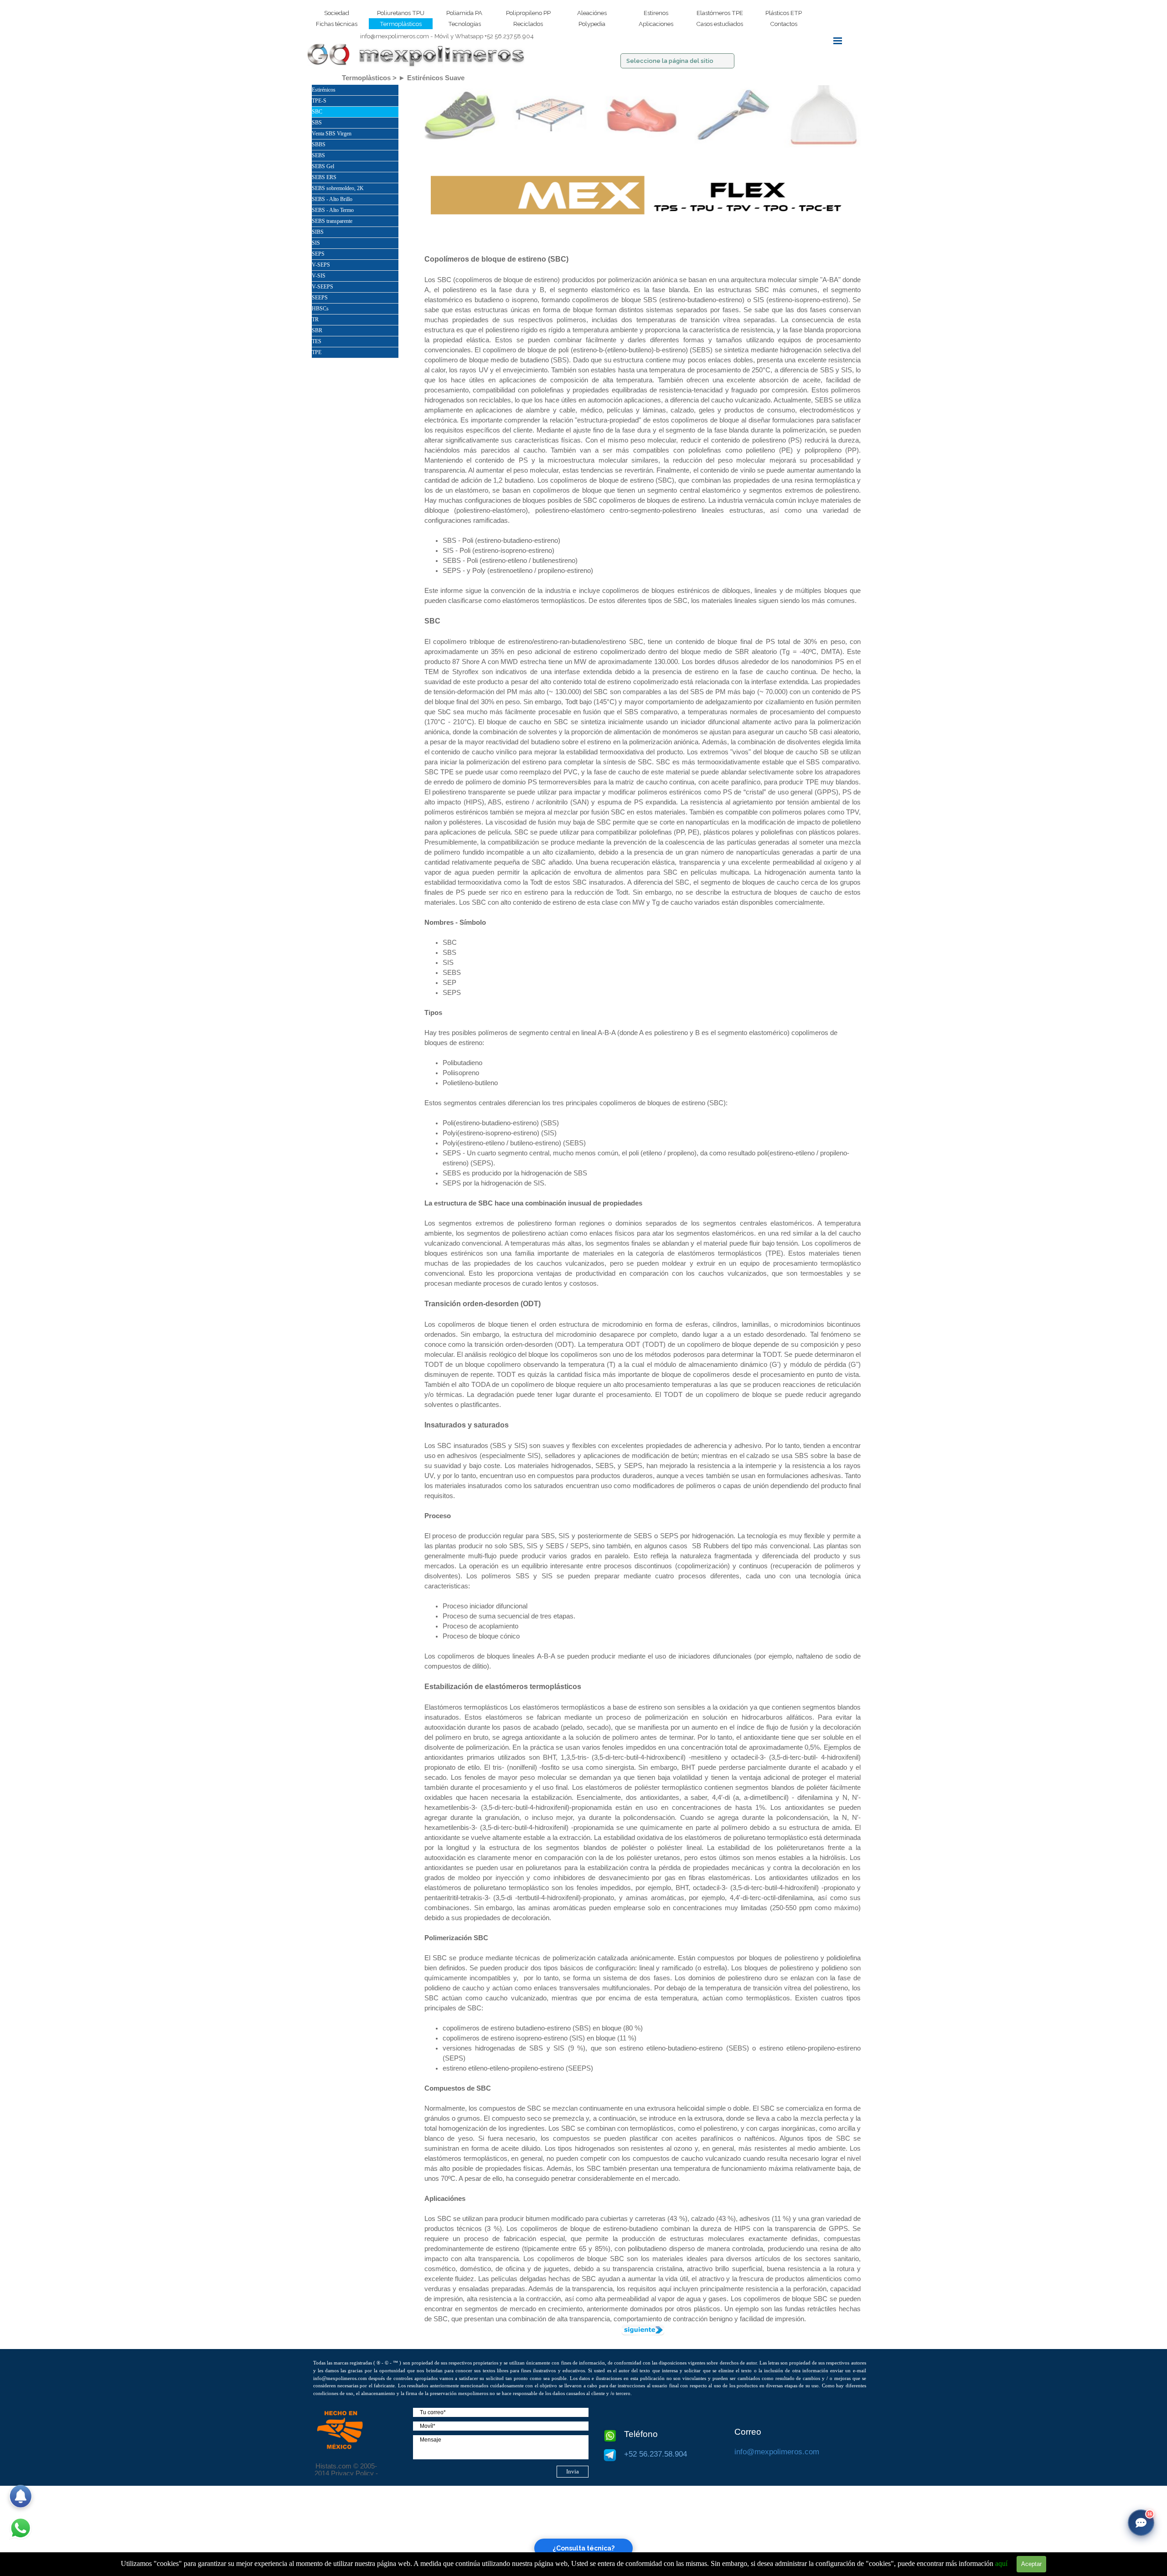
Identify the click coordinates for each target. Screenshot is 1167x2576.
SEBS (318, 155)
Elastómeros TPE (720, 13)
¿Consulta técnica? (583, 2548)
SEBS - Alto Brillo (332, 199)
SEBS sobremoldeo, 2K (338, 188)
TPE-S (319, 101)
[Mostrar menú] (838, 41)
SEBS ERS (324, 177)
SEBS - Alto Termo (333, 210)
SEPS (318, 254)
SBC (317, 112)
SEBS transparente (332, 221)
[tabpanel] (447, 36)
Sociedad (337, 13)
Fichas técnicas (337, 24)
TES (317, 341)
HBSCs (320, 309)
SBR (317, 330)
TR (315, 319)
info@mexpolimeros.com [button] (395, 36)
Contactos (784, 24)
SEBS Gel (323, 166)
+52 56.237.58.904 (484, 36)
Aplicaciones (656, 24)
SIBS (318, 232)
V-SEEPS (323, 287)
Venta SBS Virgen (332, 134)
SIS (316, 243)
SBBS (319, 144)
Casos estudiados (720, 24)
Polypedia (592, 24)
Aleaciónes (592, 13)
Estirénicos (324, 90)
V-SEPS (321, 265)
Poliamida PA (464, 13)
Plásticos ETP (784, 13)
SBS (317, 123)
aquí (1001, 2563)
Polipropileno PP (528, 13)
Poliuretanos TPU (401, 13)
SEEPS (320, 298)
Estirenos (656, 13)
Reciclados (528, 24)
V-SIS (319, 276)
